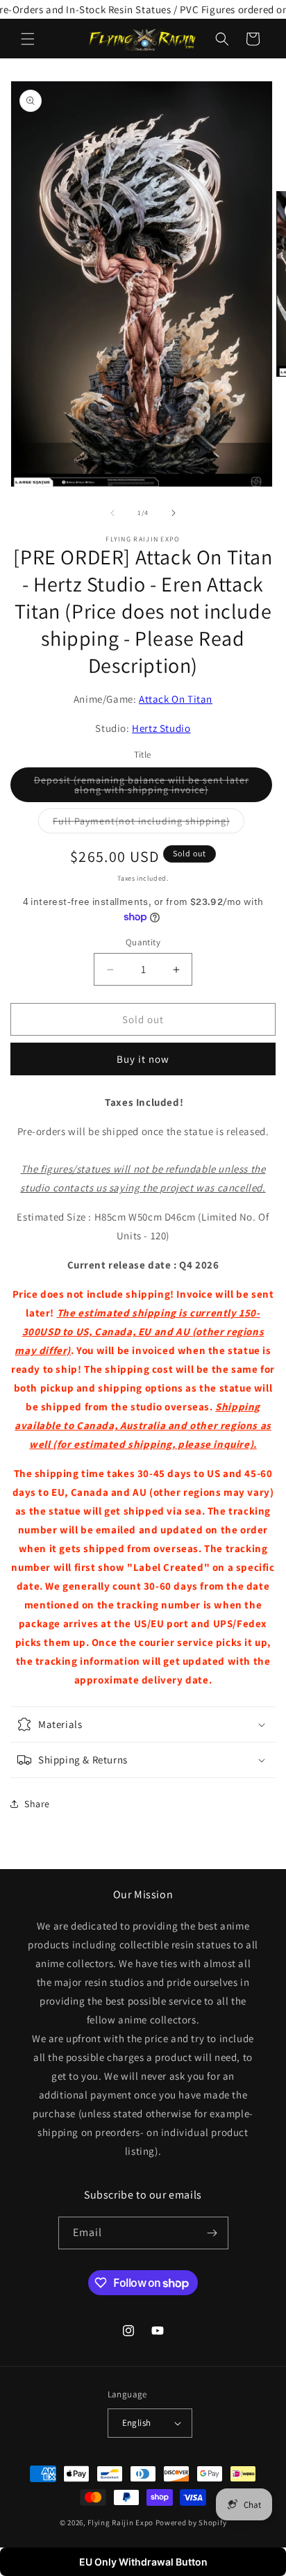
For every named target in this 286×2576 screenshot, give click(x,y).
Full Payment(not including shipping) (149, 824)
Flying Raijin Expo (120, 2522)
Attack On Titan (176, 699)
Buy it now (143, 1059)
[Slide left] (112, 513)
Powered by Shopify (191, 2522)
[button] (28, 39)
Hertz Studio (161, 728)
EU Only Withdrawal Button (143, 2562)
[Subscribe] (212, 2233)
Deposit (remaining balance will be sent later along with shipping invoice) (149, 788)
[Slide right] (174, 513)
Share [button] (37, 1804)
